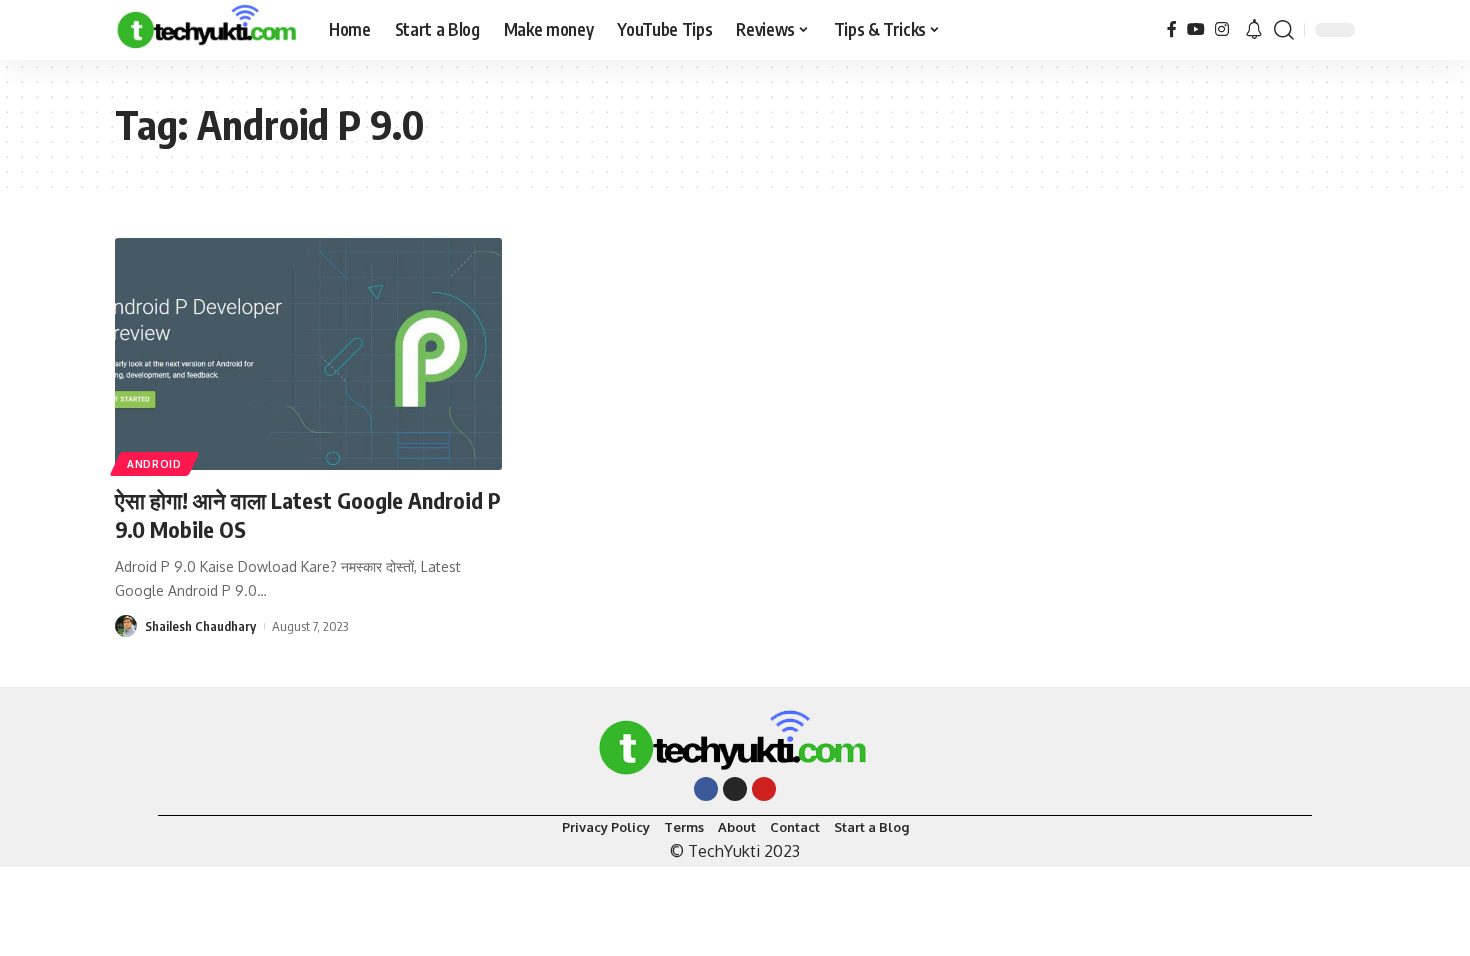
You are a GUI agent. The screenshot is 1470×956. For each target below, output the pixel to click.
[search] (1284, 30)
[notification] (1254, 30)
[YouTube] (1196, 29)
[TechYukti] (206, 30)
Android (154, 464)
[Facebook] (1172, 29)
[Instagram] (1222, 29)
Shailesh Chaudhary (200, 626)
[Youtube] (764, 789)
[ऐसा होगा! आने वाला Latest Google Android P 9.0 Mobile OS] (308, 354)
